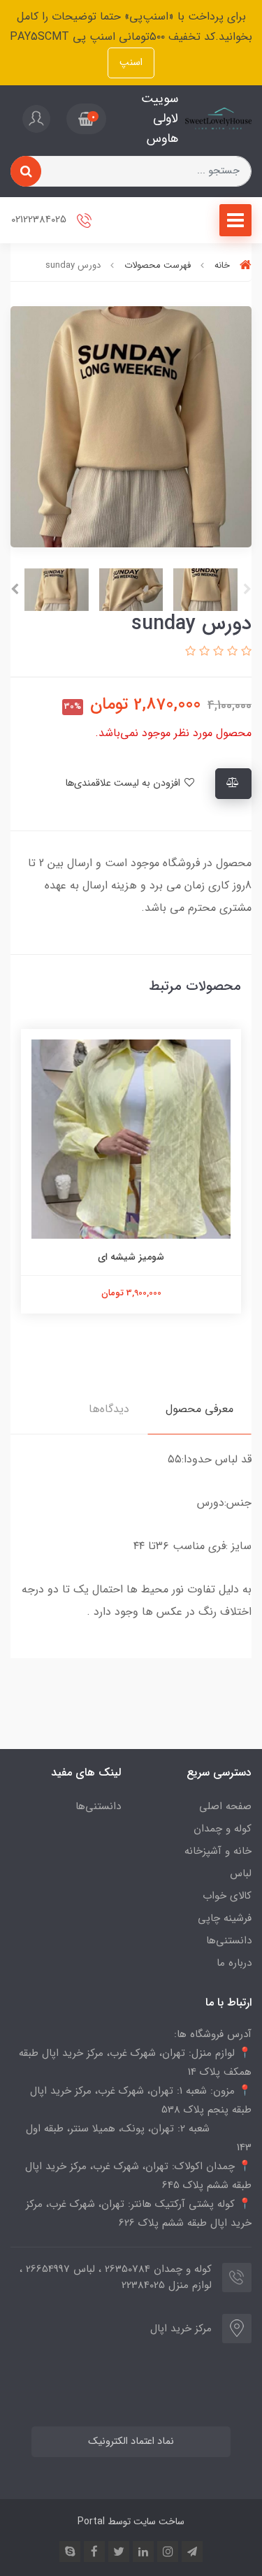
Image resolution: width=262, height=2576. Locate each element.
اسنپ (131, 63)
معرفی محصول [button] (199, 1409)
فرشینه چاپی (225, 1918)
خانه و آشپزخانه (218, 1851)
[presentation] (247, 589)
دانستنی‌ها (229, 1941)
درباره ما (234, 1963)
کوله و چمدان (223, 1829)
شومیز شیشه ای (131, 1257)
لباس (241, 1873)
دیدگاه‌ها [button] (109, 1409)
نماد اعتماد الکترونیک (131, 2441)
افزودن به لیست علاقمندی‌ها (124, 783)
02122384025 (40, 220)
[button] (86, 119)
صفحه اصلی (225, 1806)
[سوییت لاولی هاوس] (218, 119)
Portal (91, 2521)
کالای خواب (227, 1896)
